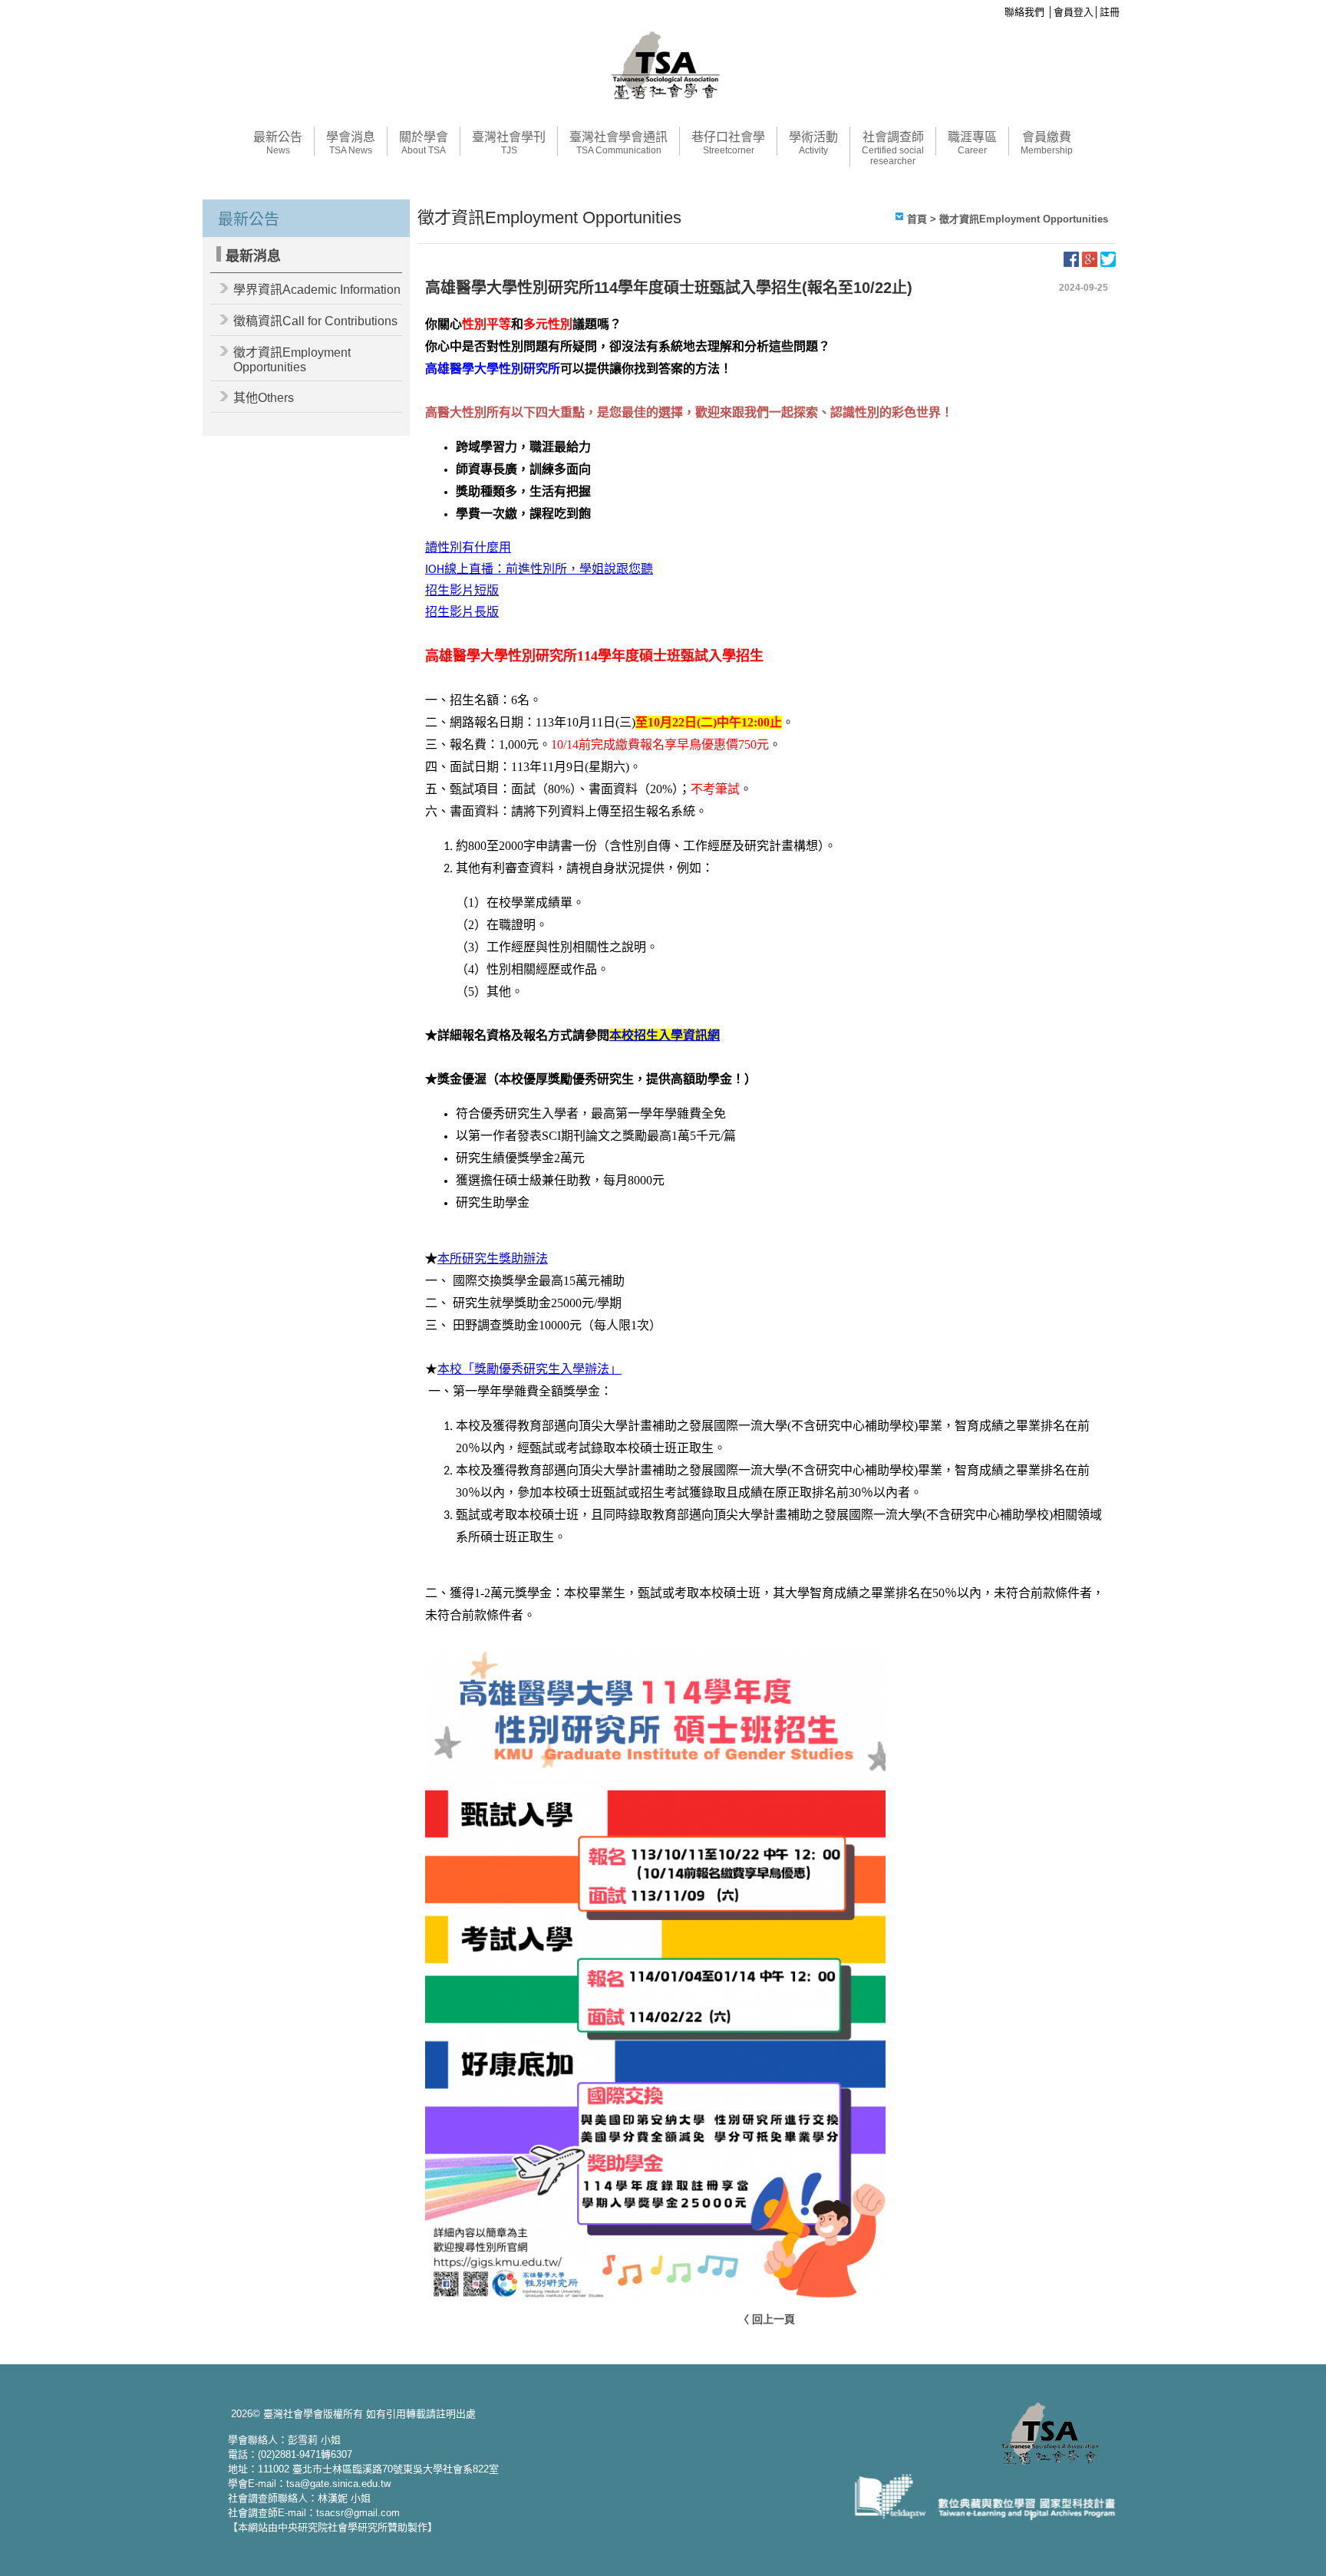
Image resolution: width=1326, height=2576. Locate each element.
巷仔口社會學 (728, 143)
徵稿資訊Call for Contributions (315, 321)
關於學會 (424, 143)
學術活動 (813, 143)
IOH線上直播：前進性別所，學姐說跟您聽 (539, 570)
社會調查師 (893, 148)
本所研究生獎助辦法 (493, 1258)
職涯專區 (972, 143)
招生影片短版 (462, 591)
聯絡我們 (1024, 12)
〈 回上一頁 (767, 2319)
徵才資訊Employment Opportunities (292, 360)
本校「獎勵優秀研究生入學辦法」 (529, 1369)
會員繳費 (1047, 143)
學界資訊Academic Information (317, 290)
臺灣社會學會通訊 (618, 143)
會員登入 (1074, 12)
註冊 (1110, 12)
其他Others (264, 398)
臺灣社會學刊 (509, 143)
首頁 (917, 219)
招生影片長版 (462, 613)
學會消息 (351, 143)
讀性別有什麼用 (468, 548)
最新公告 (278, 143)
